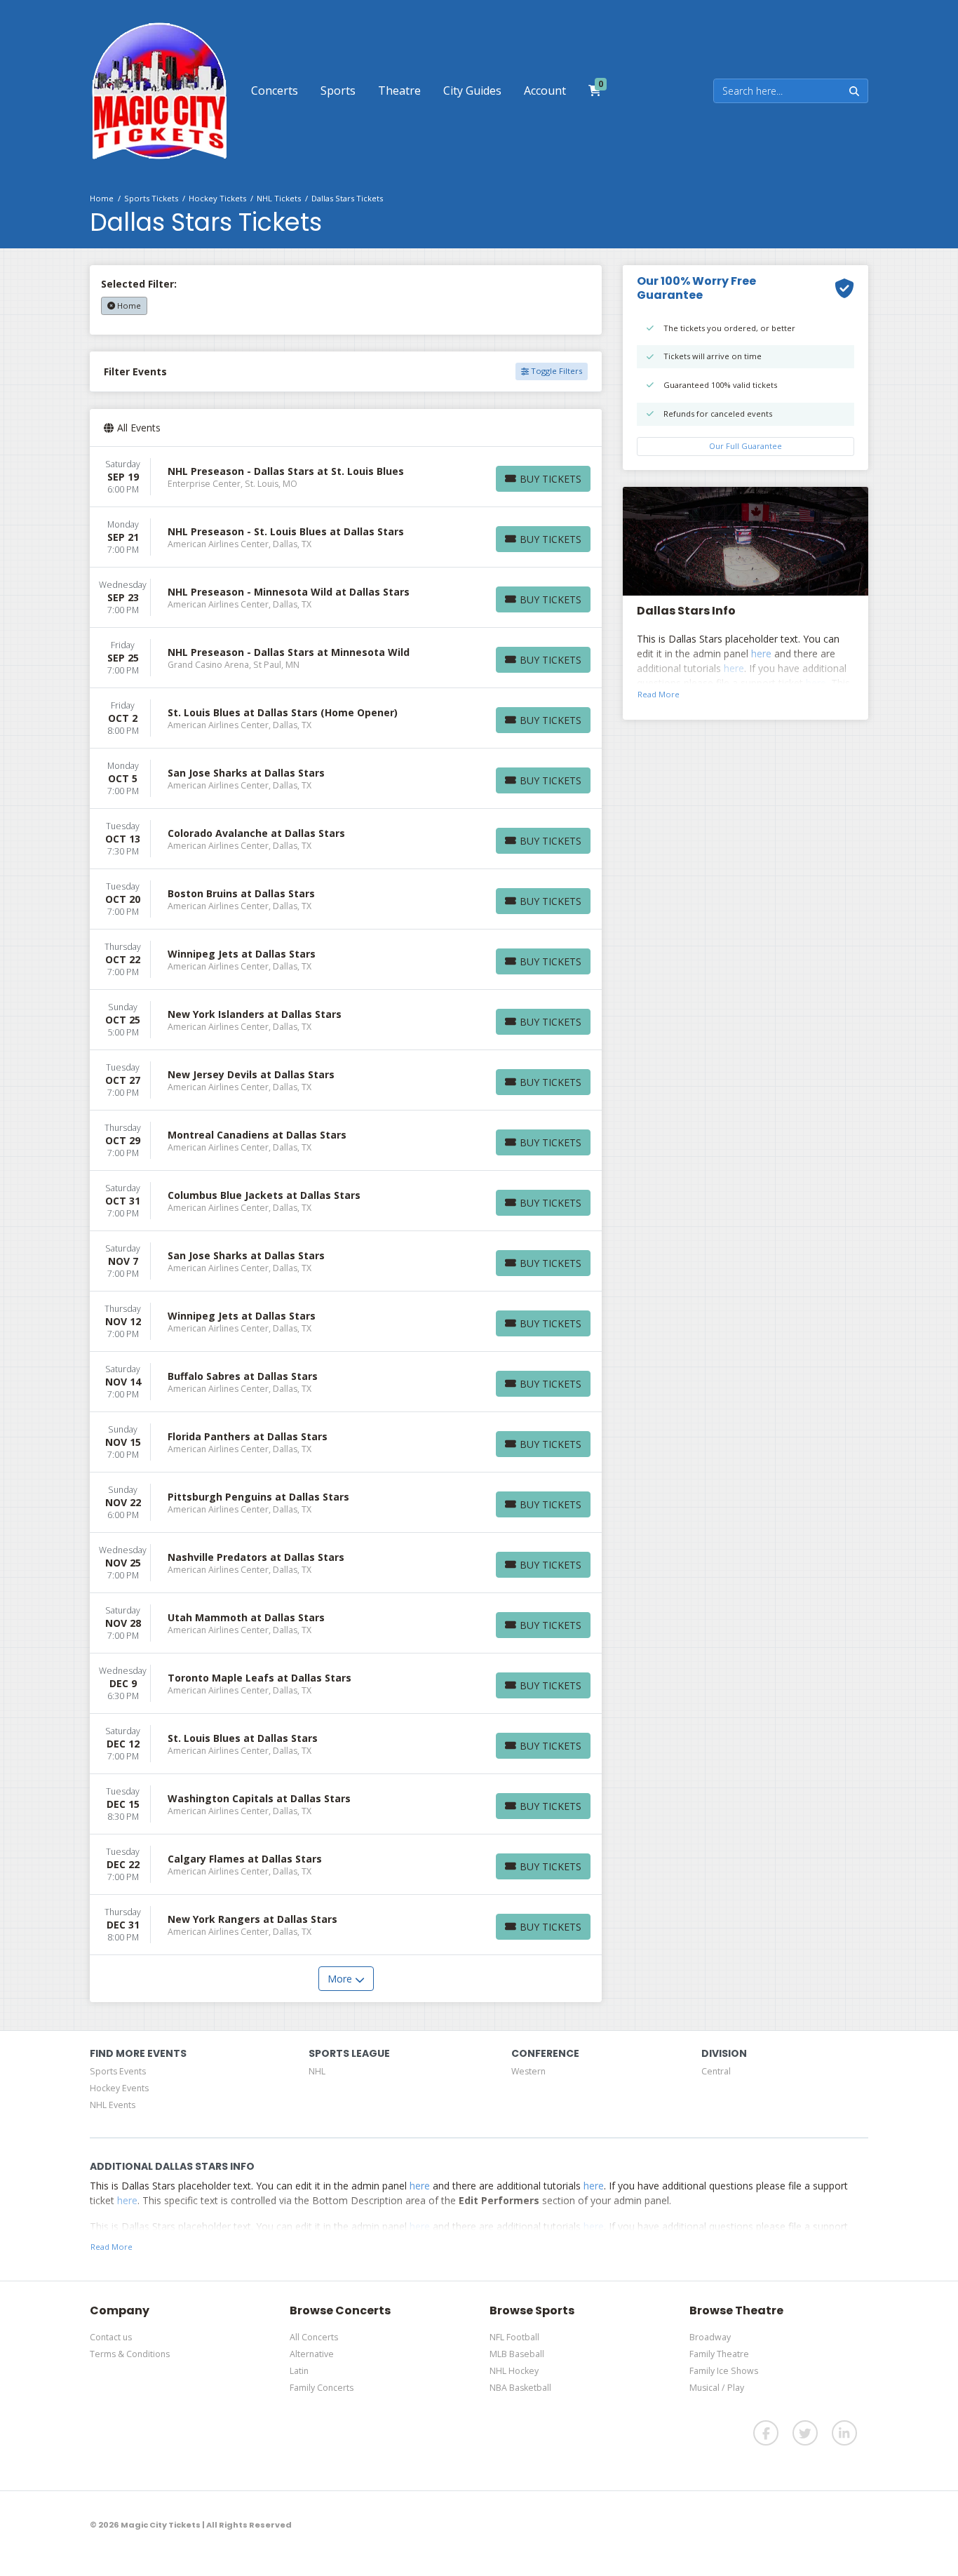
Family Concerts (322, 2388)
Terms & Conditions (130, 2354)
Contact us (111, 2337)
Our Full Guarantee (746, 446)
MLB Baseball (517, 2354)
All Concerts (314, 2337)
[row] (346, 477)
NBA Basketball (520, 2388)
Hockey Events (119, 2088)
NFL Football (514, 2337)
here (761, 653)
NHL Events (113, 2105)
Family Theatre (719, 2354)
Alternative (312, 2354)
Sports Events (118, 2071)
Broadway (710, 2337)
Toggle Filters (555, 371)
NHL (317, 2071)
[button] (275, 90)
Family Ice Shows (724, 2371)
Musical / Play (717, 2388)
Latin (299, 2371)
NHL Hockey (514, 2371)
